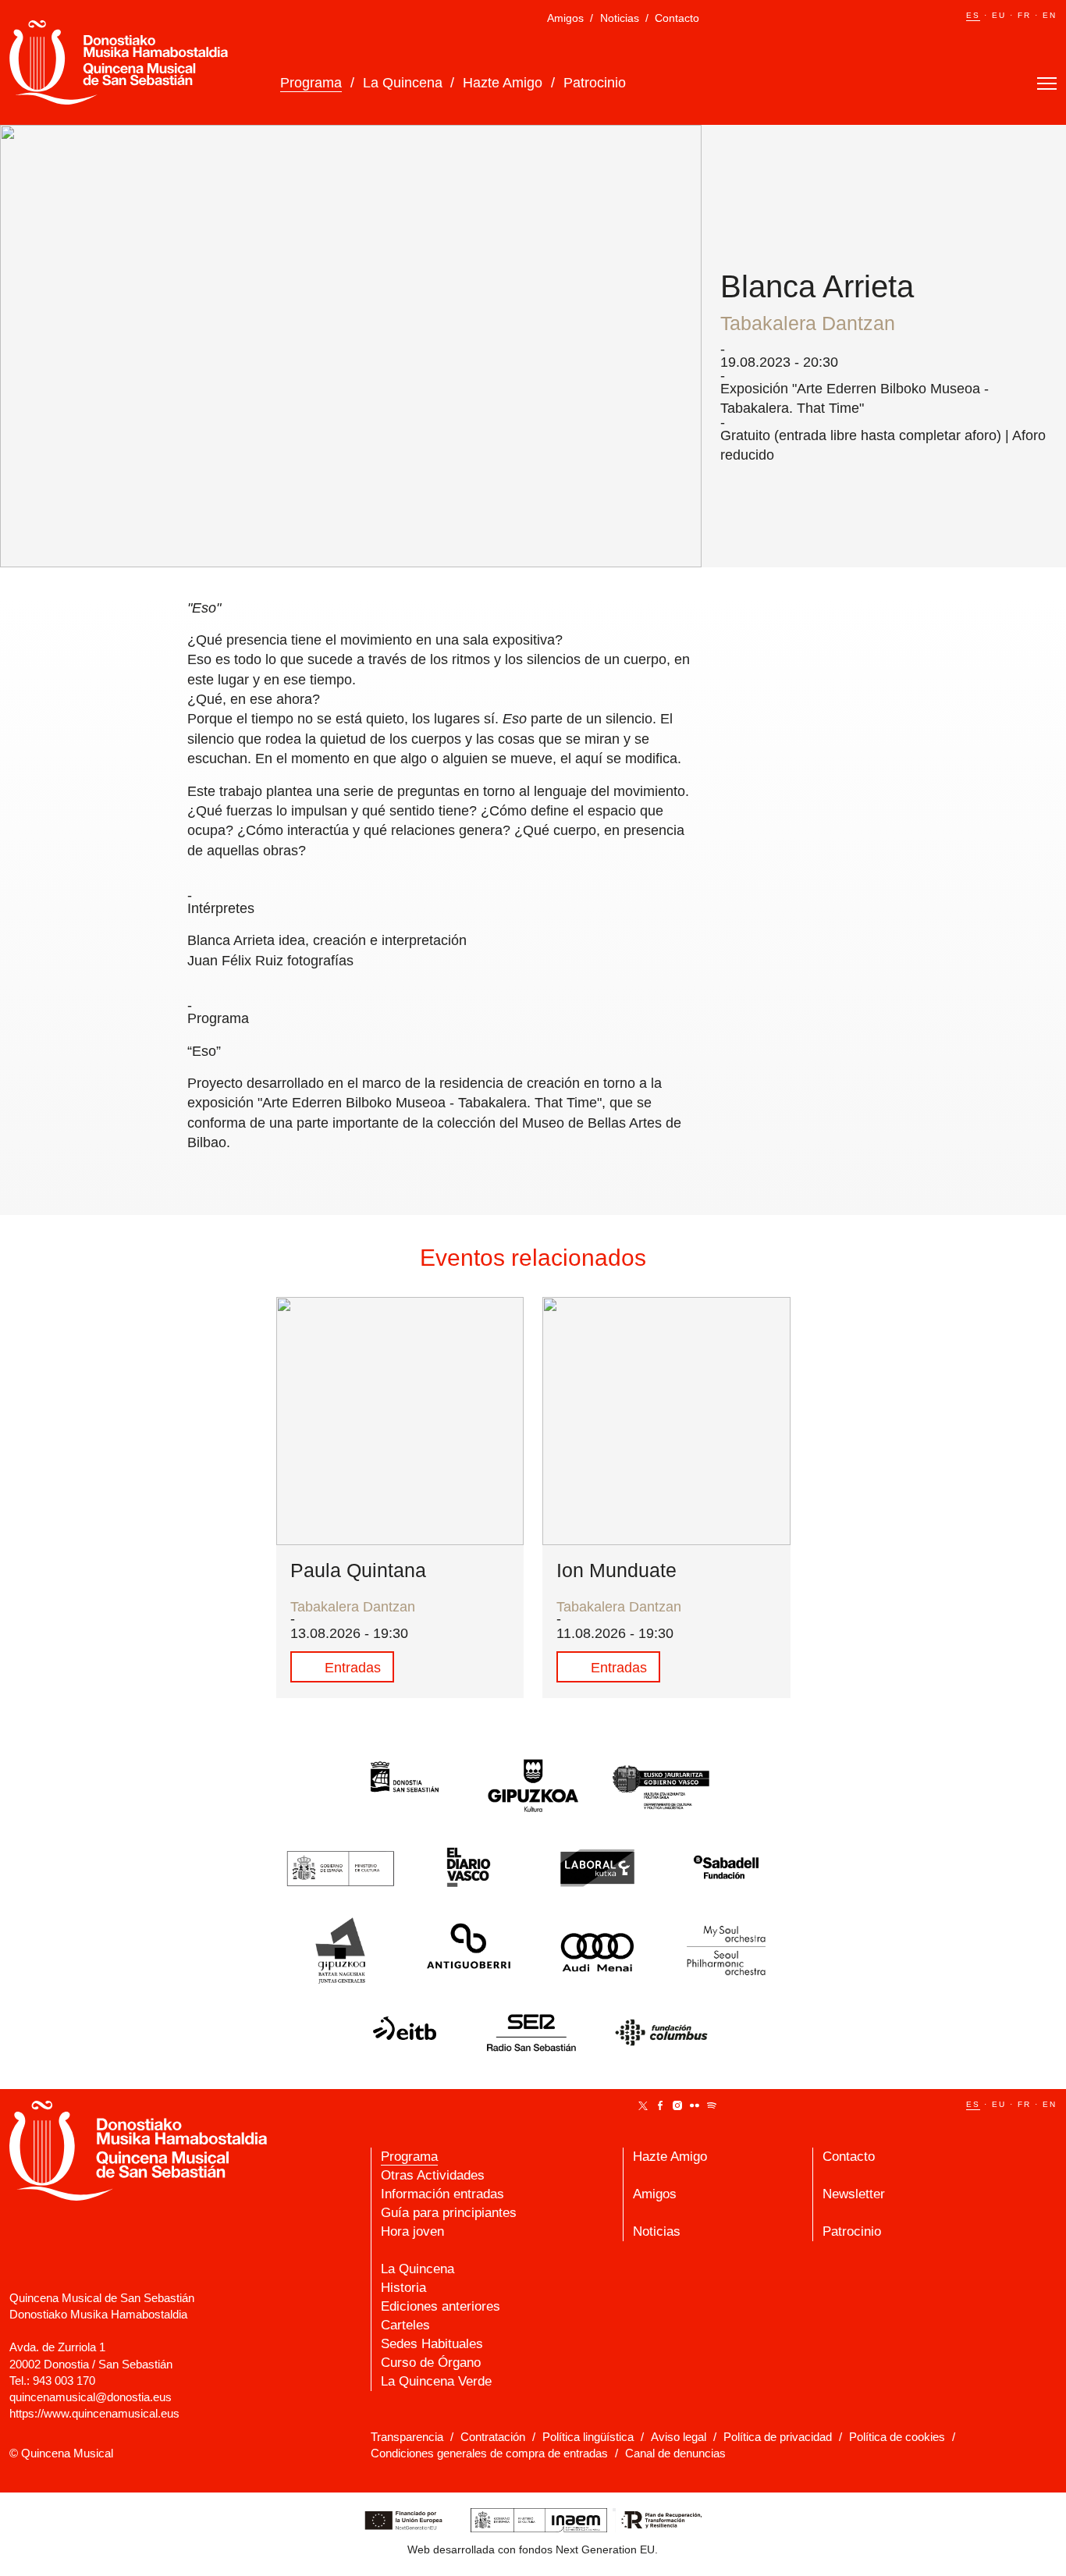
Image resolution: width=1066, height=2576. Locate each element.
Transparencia (407, 2437)
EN (1050, 15)
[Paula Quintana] (400, 1421)
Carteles (405, 2325)
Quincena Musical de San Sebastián (119, 62)
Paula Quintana (358, 1570)
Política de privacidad (778, 2437)
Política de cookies (897, 2437)
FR (1024, 15)
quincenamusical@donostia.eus (91, 2397)
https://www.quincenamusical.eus (94, 2413)
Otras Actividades (433, 2175)
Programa (311, 83)
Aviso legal (679, 2437)
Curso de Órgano (431, 2363)
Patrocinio (595, 83)
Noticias (620, 18)
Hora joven (412, 2231)
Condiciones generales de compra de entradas (489, 2453)
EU (999, 15)
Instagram (677, 2105)
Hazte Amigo (503, 83)
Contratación (493, 2437)
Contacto (677, 18)
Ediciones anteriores (441, 2306)
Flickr (695, 2105)
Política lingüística (588, 2437)
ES (973, 15)
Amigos (565, 18)
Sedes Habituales (432, 2344)
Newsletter (854, 2194)
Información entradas (442, 2194)
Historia (403, 2288)
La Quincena (403, 83)
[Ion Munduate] (666, 1421)
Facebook (660, 2105)
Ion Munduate (617, 1570)
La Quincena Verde (436, 2381)
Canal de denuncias (675, 2453)
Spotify (712, 2105)
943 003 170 (64, 2381)
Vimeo (626, 2105)
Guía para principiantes (449, 2213)
